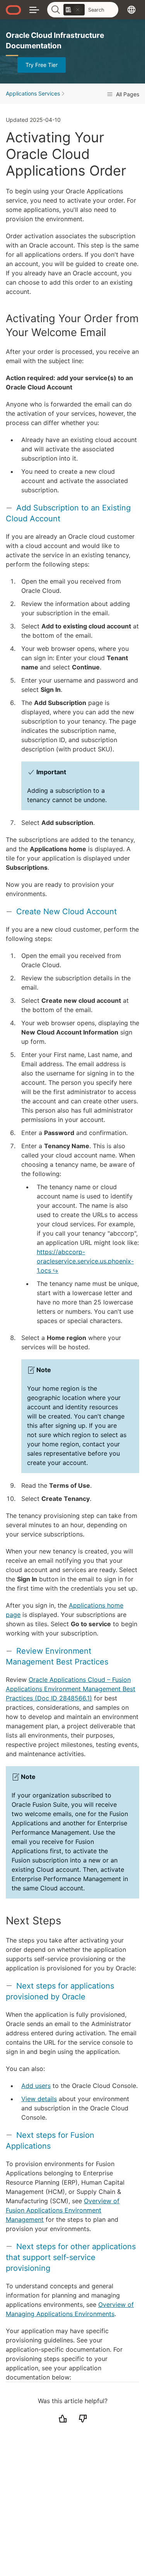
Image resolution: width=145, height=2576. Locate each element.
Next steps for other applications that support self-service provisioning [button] (71, 2257)
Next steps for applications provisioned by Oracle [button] (60, 1991)
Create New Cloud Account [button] (67, 912)
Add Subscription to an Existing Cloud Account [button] (68, 513)
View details (39, 2099)
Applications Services (33, 93)
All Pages (127, 94)
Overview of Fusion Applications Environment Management (63, 2210)
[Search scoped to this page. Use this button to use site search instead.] (78, 10)
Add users (36, 2086)
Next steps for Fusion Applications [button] (50, 2141)
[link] (74, 10)
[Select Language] (131, 9)
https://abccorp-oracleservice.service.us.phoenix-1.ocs (85, 1261)
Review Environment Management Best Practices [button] (57, 1656)
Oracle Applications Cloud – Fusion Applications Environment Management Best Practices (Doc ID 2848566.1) (71, 1689)
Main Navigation (34, 9)
